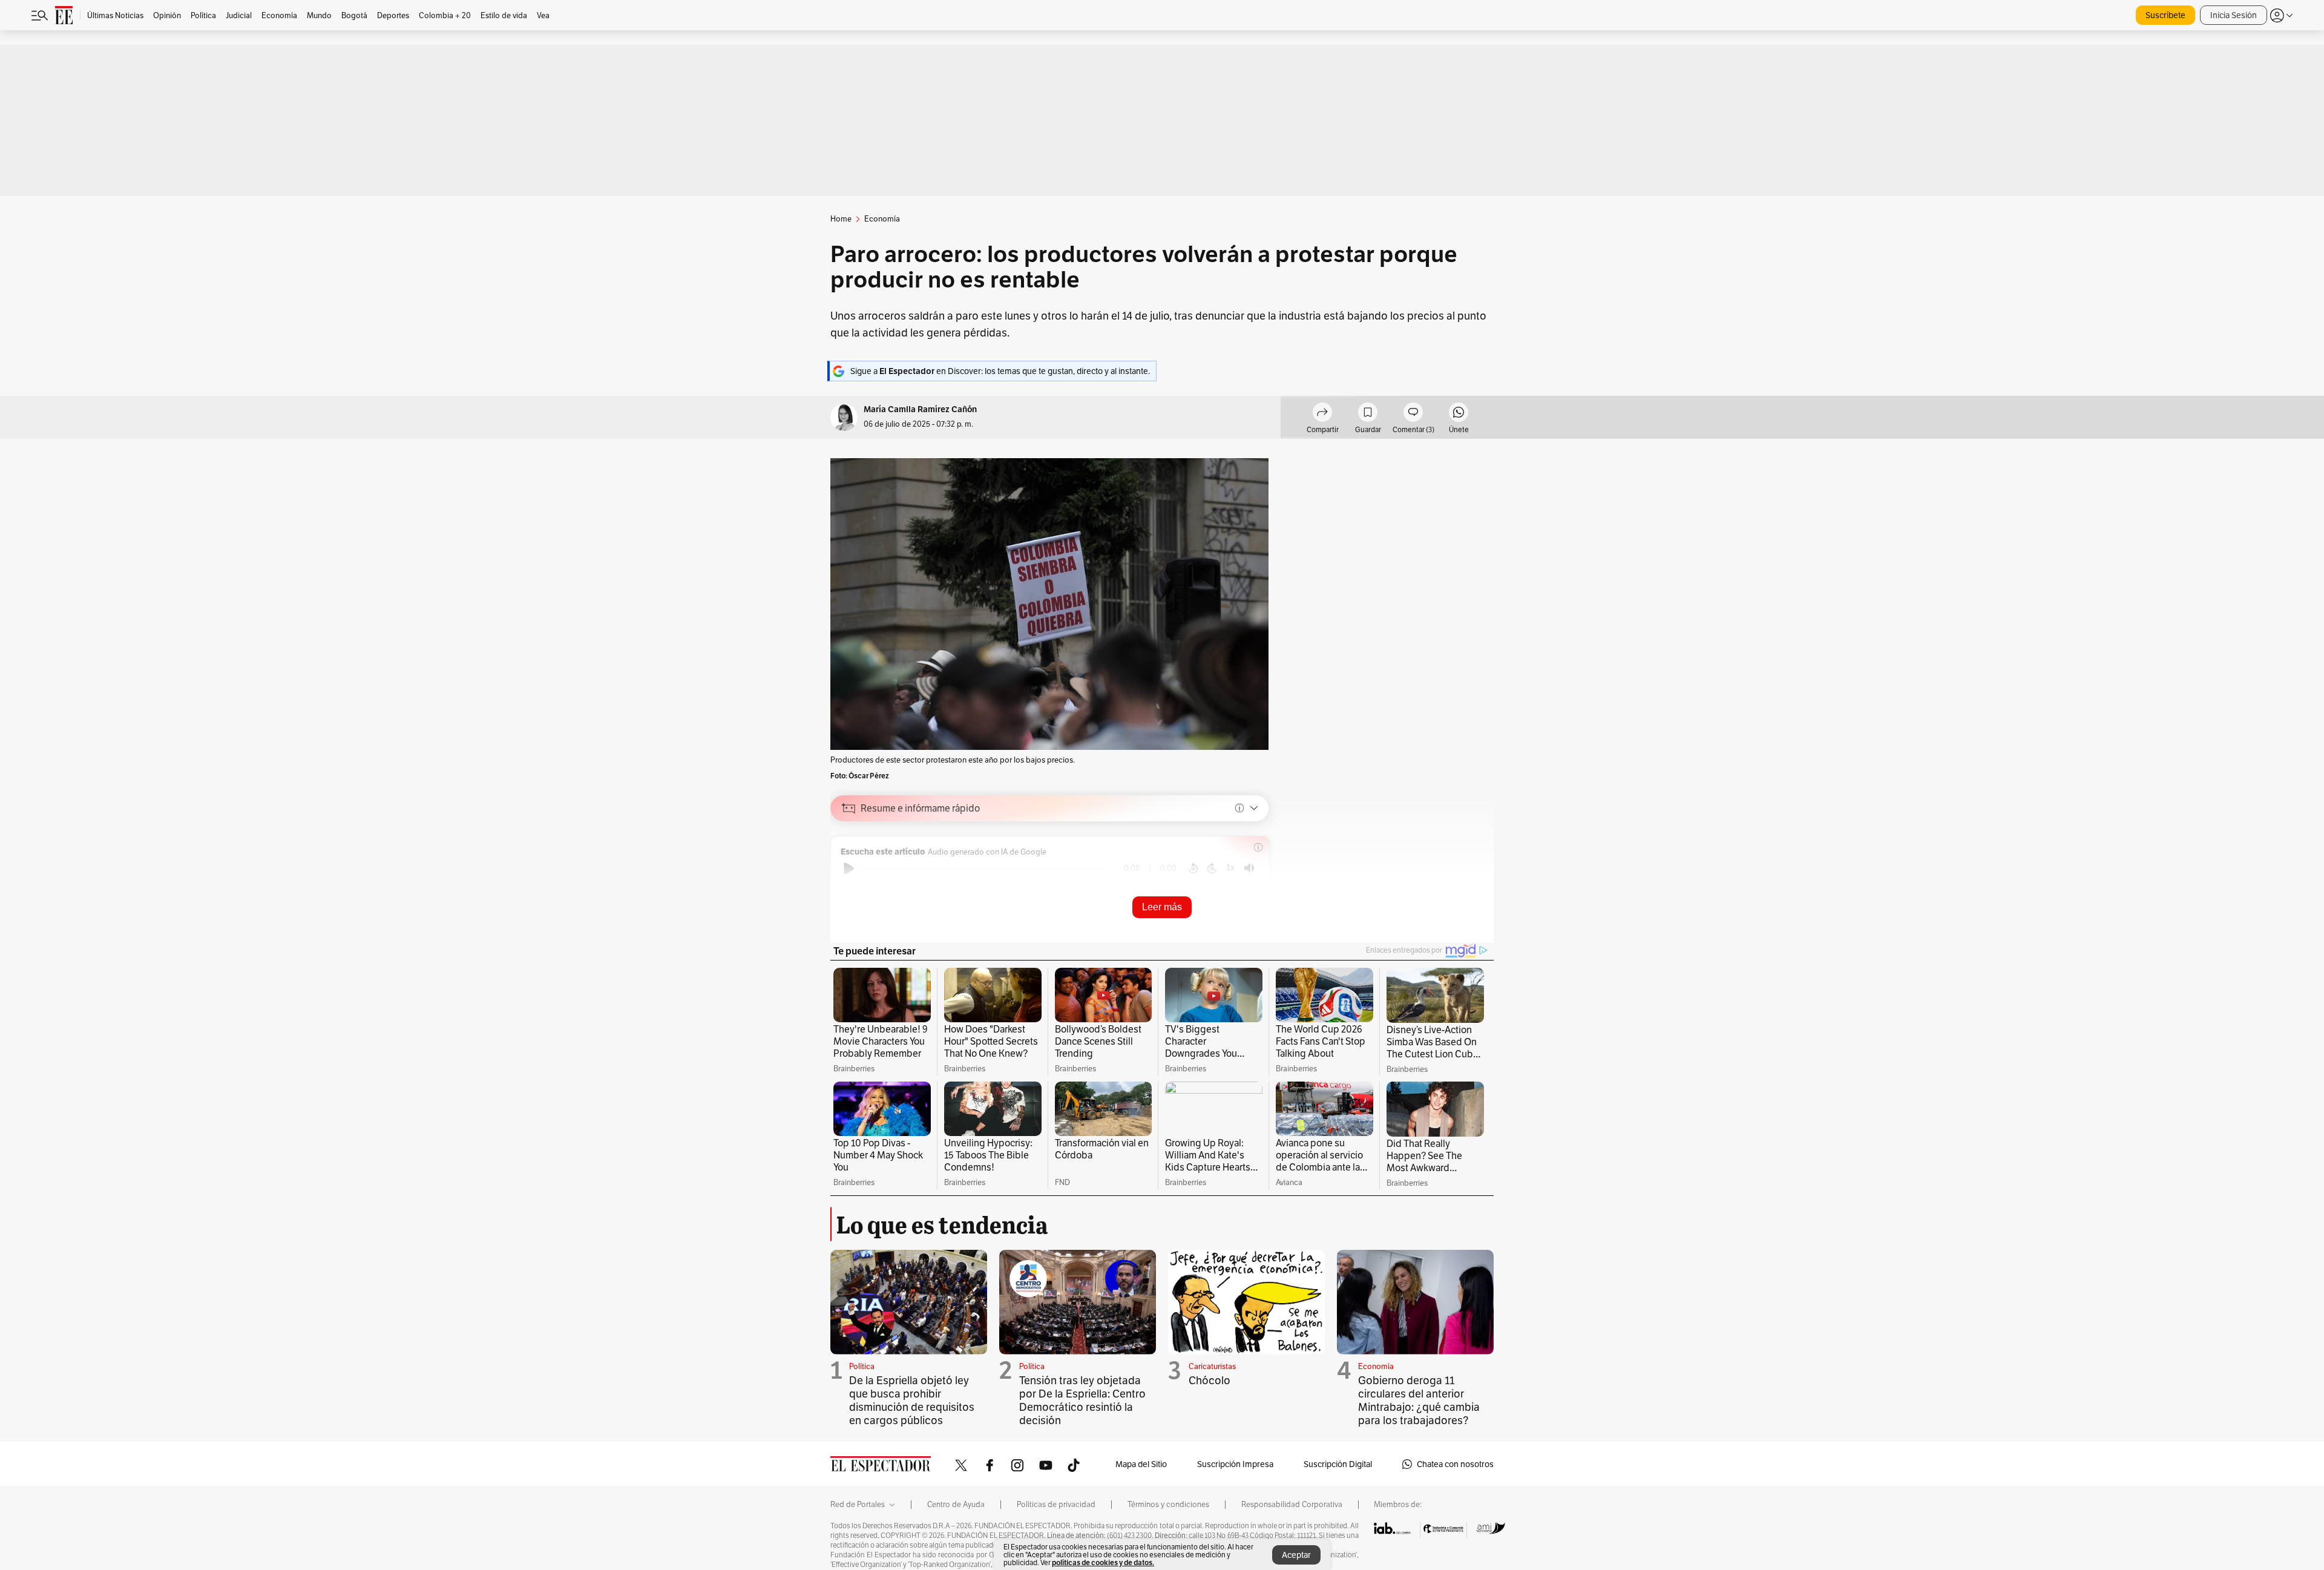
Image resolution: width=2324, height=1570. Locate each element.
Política (862, 1366)
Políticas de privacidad (1056, 1505)
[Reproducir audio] (849, 869)
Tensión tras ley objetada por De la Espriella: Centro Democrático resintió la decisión (1082, 1400)
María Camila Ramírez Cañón (920, 409)
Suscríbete (2165, 15)
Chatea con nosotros (1455, 1464)
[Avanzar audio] (1212, 869)
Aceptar (1296, 1555)
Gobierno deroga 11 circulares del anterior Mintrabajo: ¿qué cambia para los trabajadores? (1419, 1400)
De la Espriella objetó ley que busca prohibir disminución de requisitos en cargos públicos (912, 1400)
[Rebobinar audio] (1193, 869)
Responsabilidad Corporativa (1292, 1505)
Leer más (1162, 907)
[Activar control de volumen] (1249, 868)
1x (1230, 868)
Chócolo (1210, 1380)
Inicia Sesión (2234, 15)
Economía (1376, 1366)
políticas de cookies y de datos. (1103, 1562)
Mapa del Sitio (1141, 1464)
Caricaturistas (1212, 1366)
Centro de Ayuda (956, 1505)
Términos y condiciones (1168, 1505)
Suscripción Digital (1338, 1464)
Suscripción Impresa (1235, 1464)
